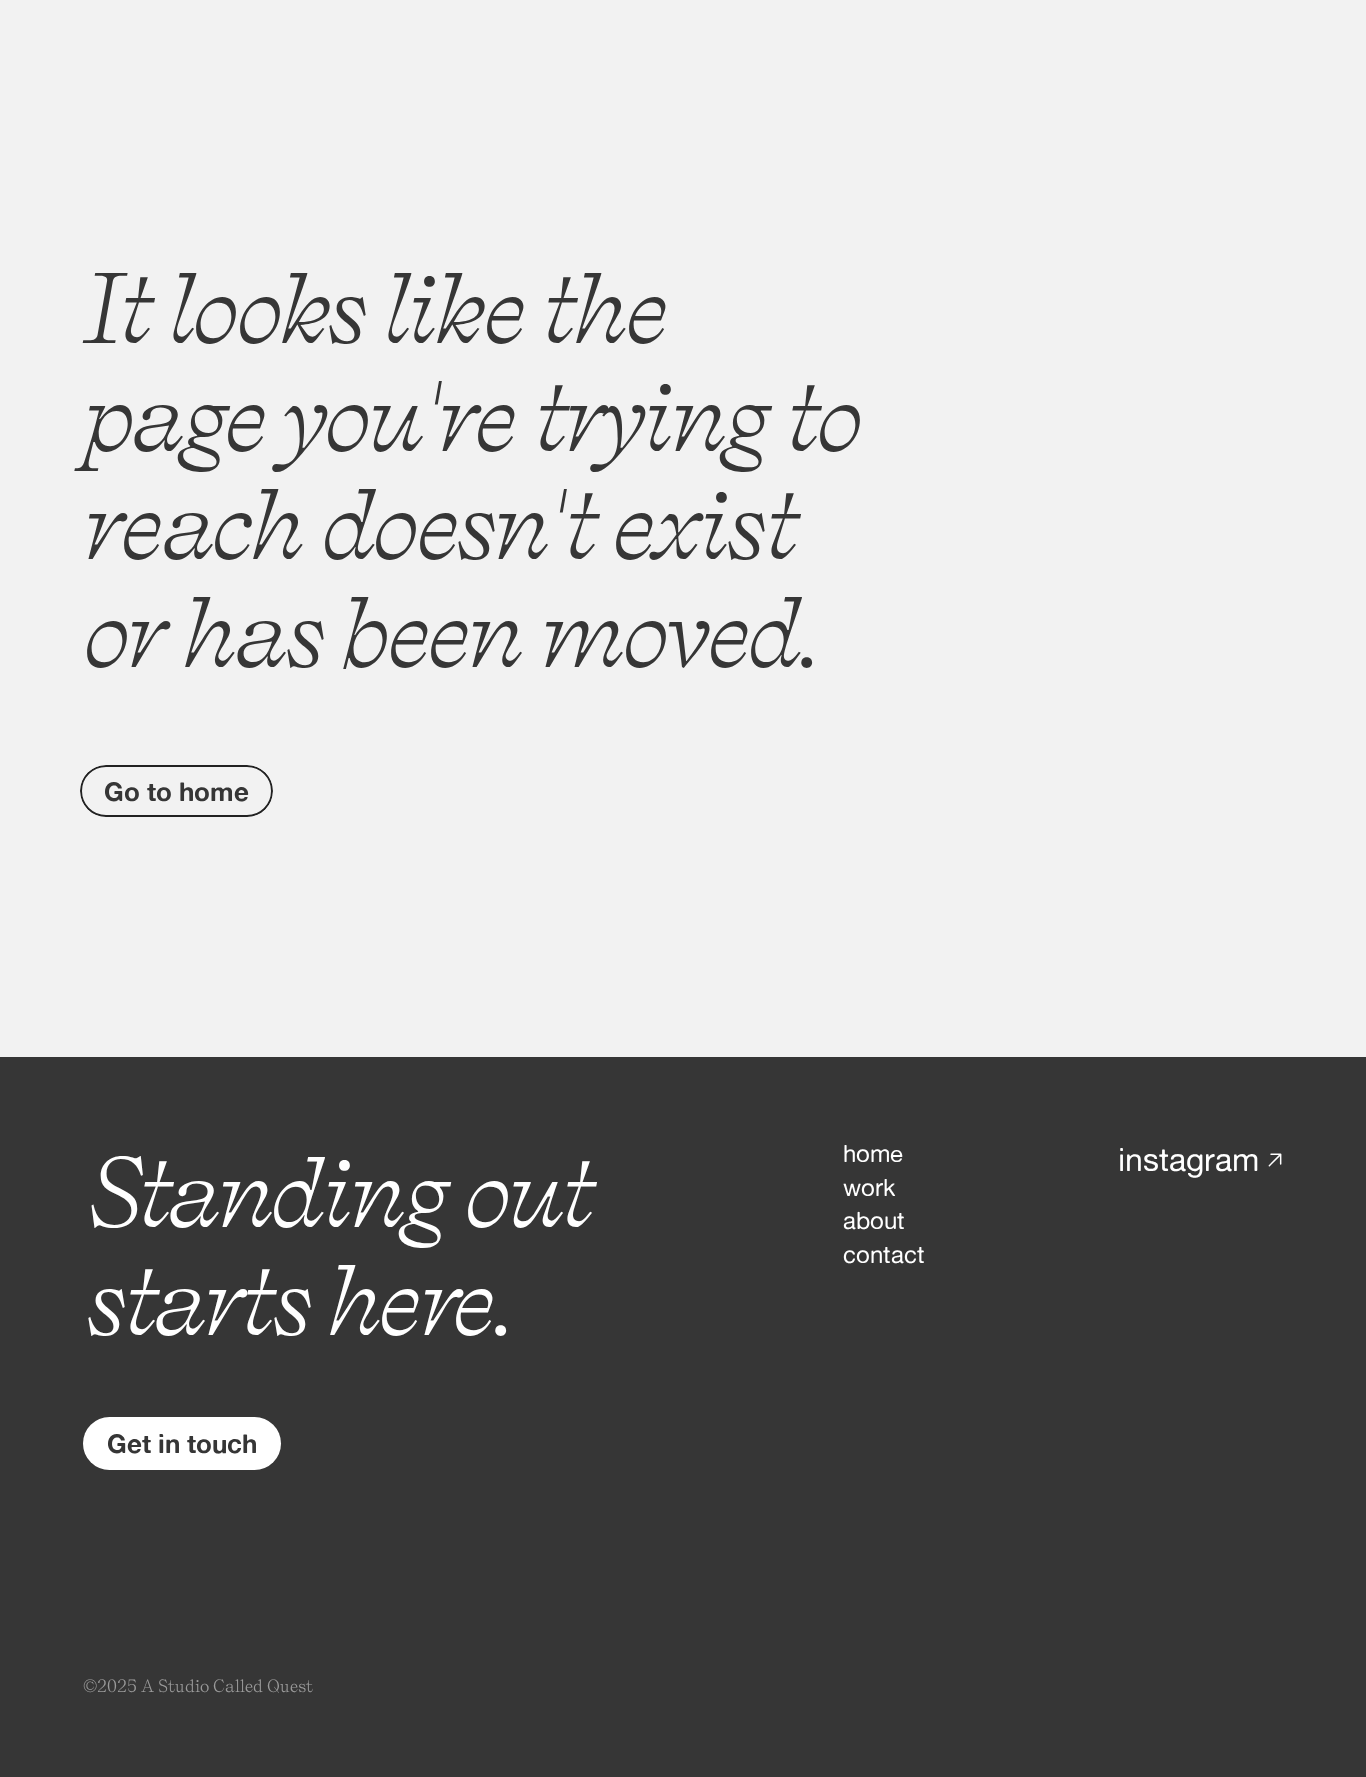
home (873, 1153)
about (874, 1220)
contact (884, 1254)
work (869, 1187)
